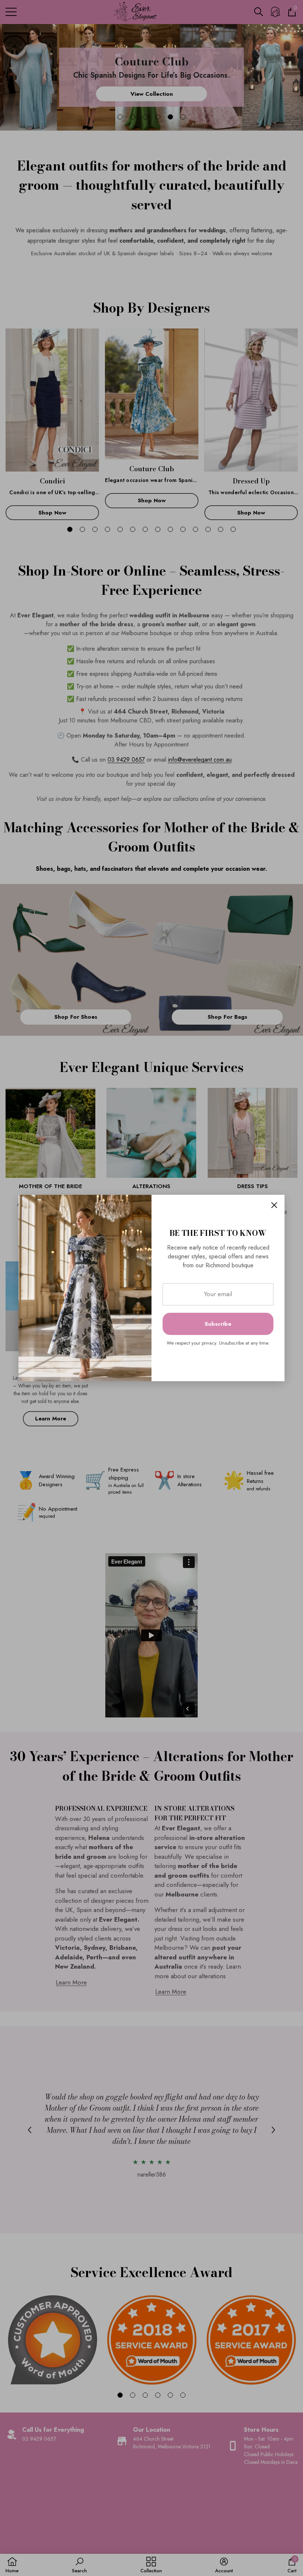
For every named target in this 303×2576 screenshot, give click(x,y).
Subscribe (218, 1324)
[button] (274, 1205)
